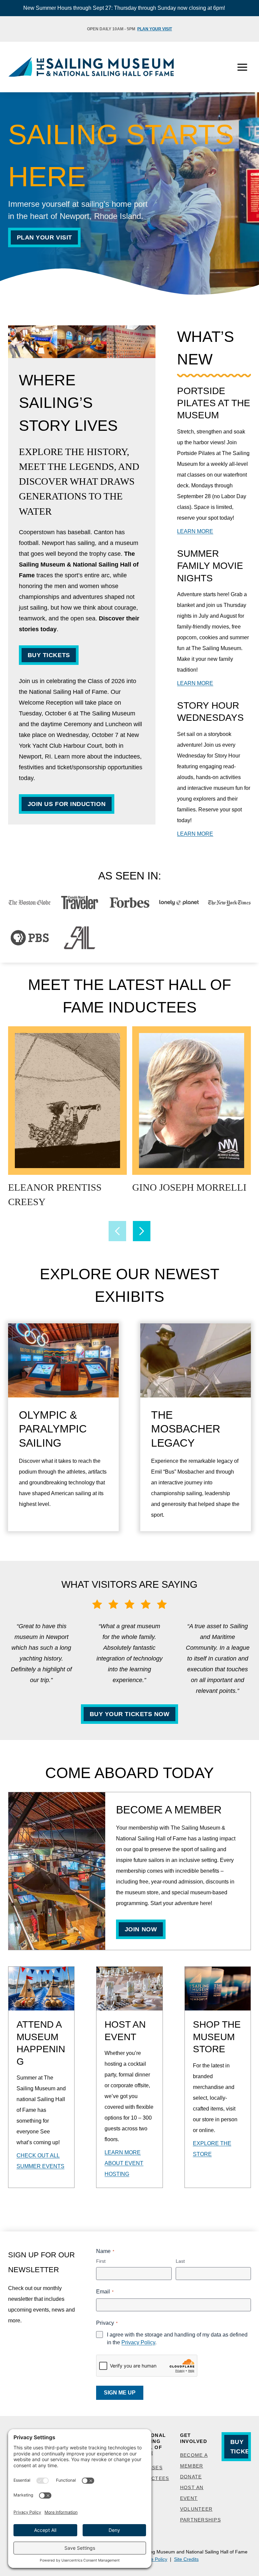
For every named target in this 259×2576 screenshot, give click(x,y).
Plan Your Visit (155, 29)
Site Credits (186, 2559)
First (101, 2261)
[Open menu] (242, 67)
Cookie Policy (153, 2559)
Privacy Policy (138, 2342)
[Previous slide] (117, 1231)
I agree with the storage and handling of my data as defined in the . (177, 2339)
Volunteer (196, 2509)
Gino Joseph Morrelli (189, 1187)
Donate (191, 2477)
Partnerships (200, 2520)
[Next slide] (142, 1231)
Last (180, 2261)
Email (105, 2292)
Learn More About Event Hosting (124, 2163)
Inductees (154, 2478)
